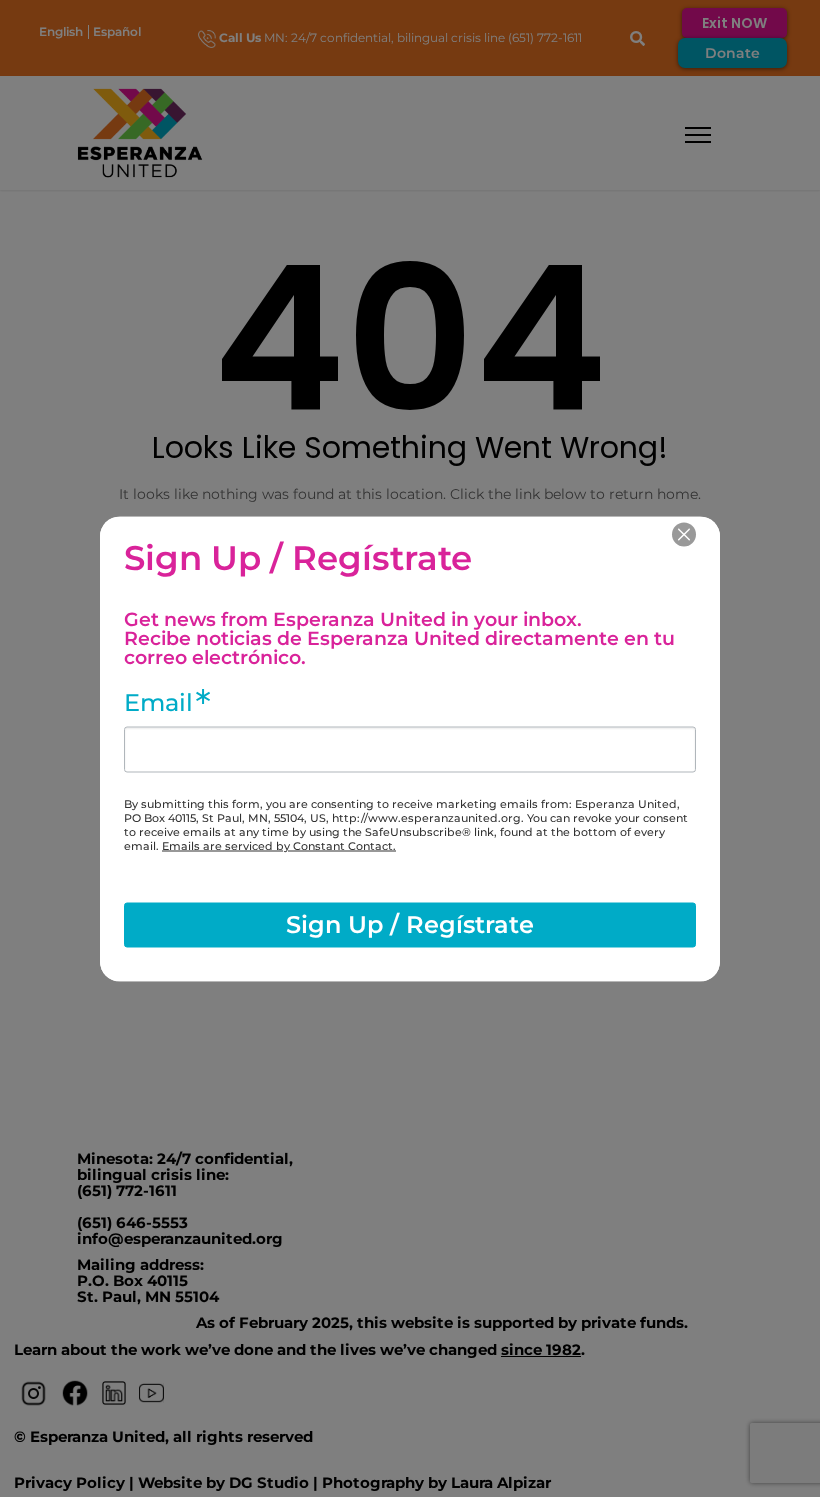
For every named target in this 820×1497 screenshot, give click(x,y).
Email (158, 702)
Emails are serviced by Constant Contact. (279, 845)
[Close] (684, 534)
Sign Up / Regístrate (410, 924)
